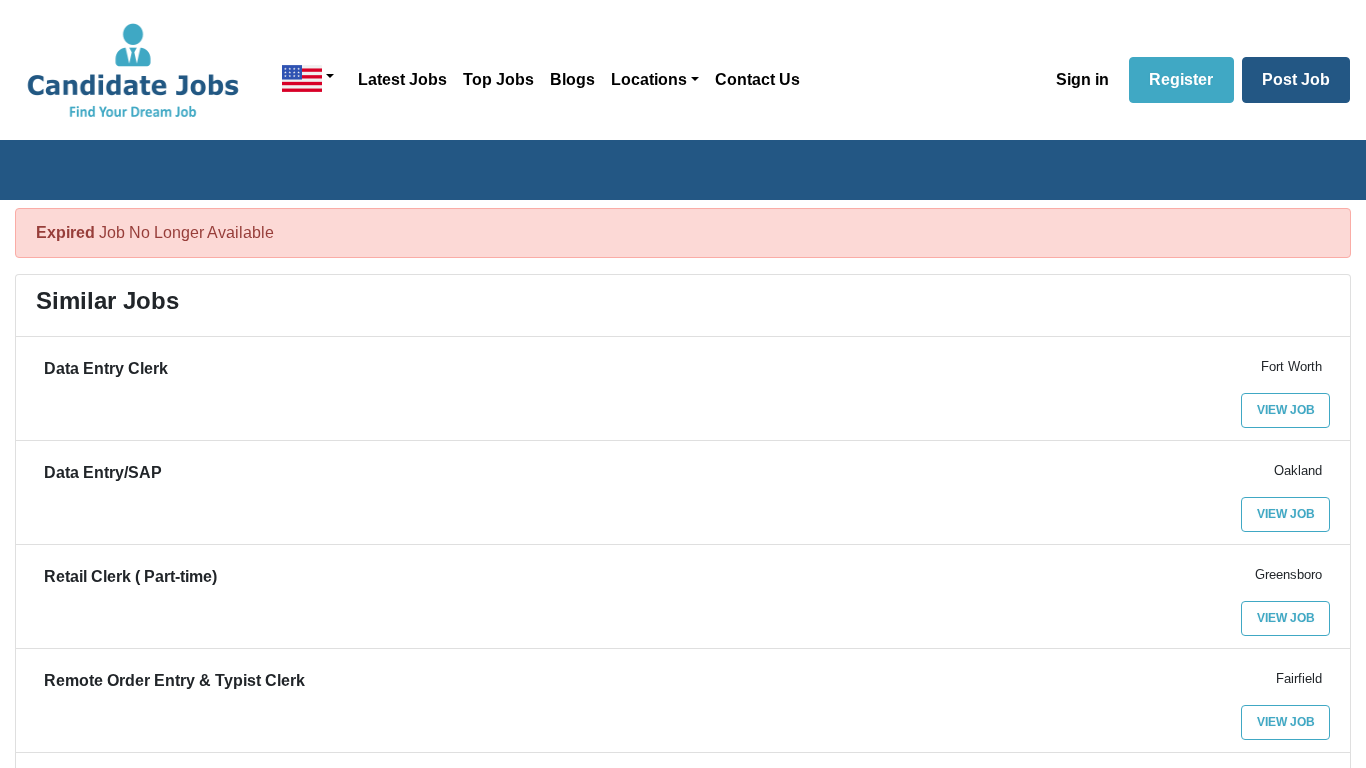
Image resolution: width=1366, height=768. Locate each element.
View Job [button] (1286, 410)
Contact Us (757, 79)
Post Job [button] (1296, 79)
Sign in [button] (1082, 79)
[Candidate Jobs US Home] (133, 70)
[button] (308, 78)
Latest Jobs (402, 79)
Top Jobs (498, 79)
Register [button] (1181, 79)
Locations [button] (649, 79)
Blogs (572, 79)
